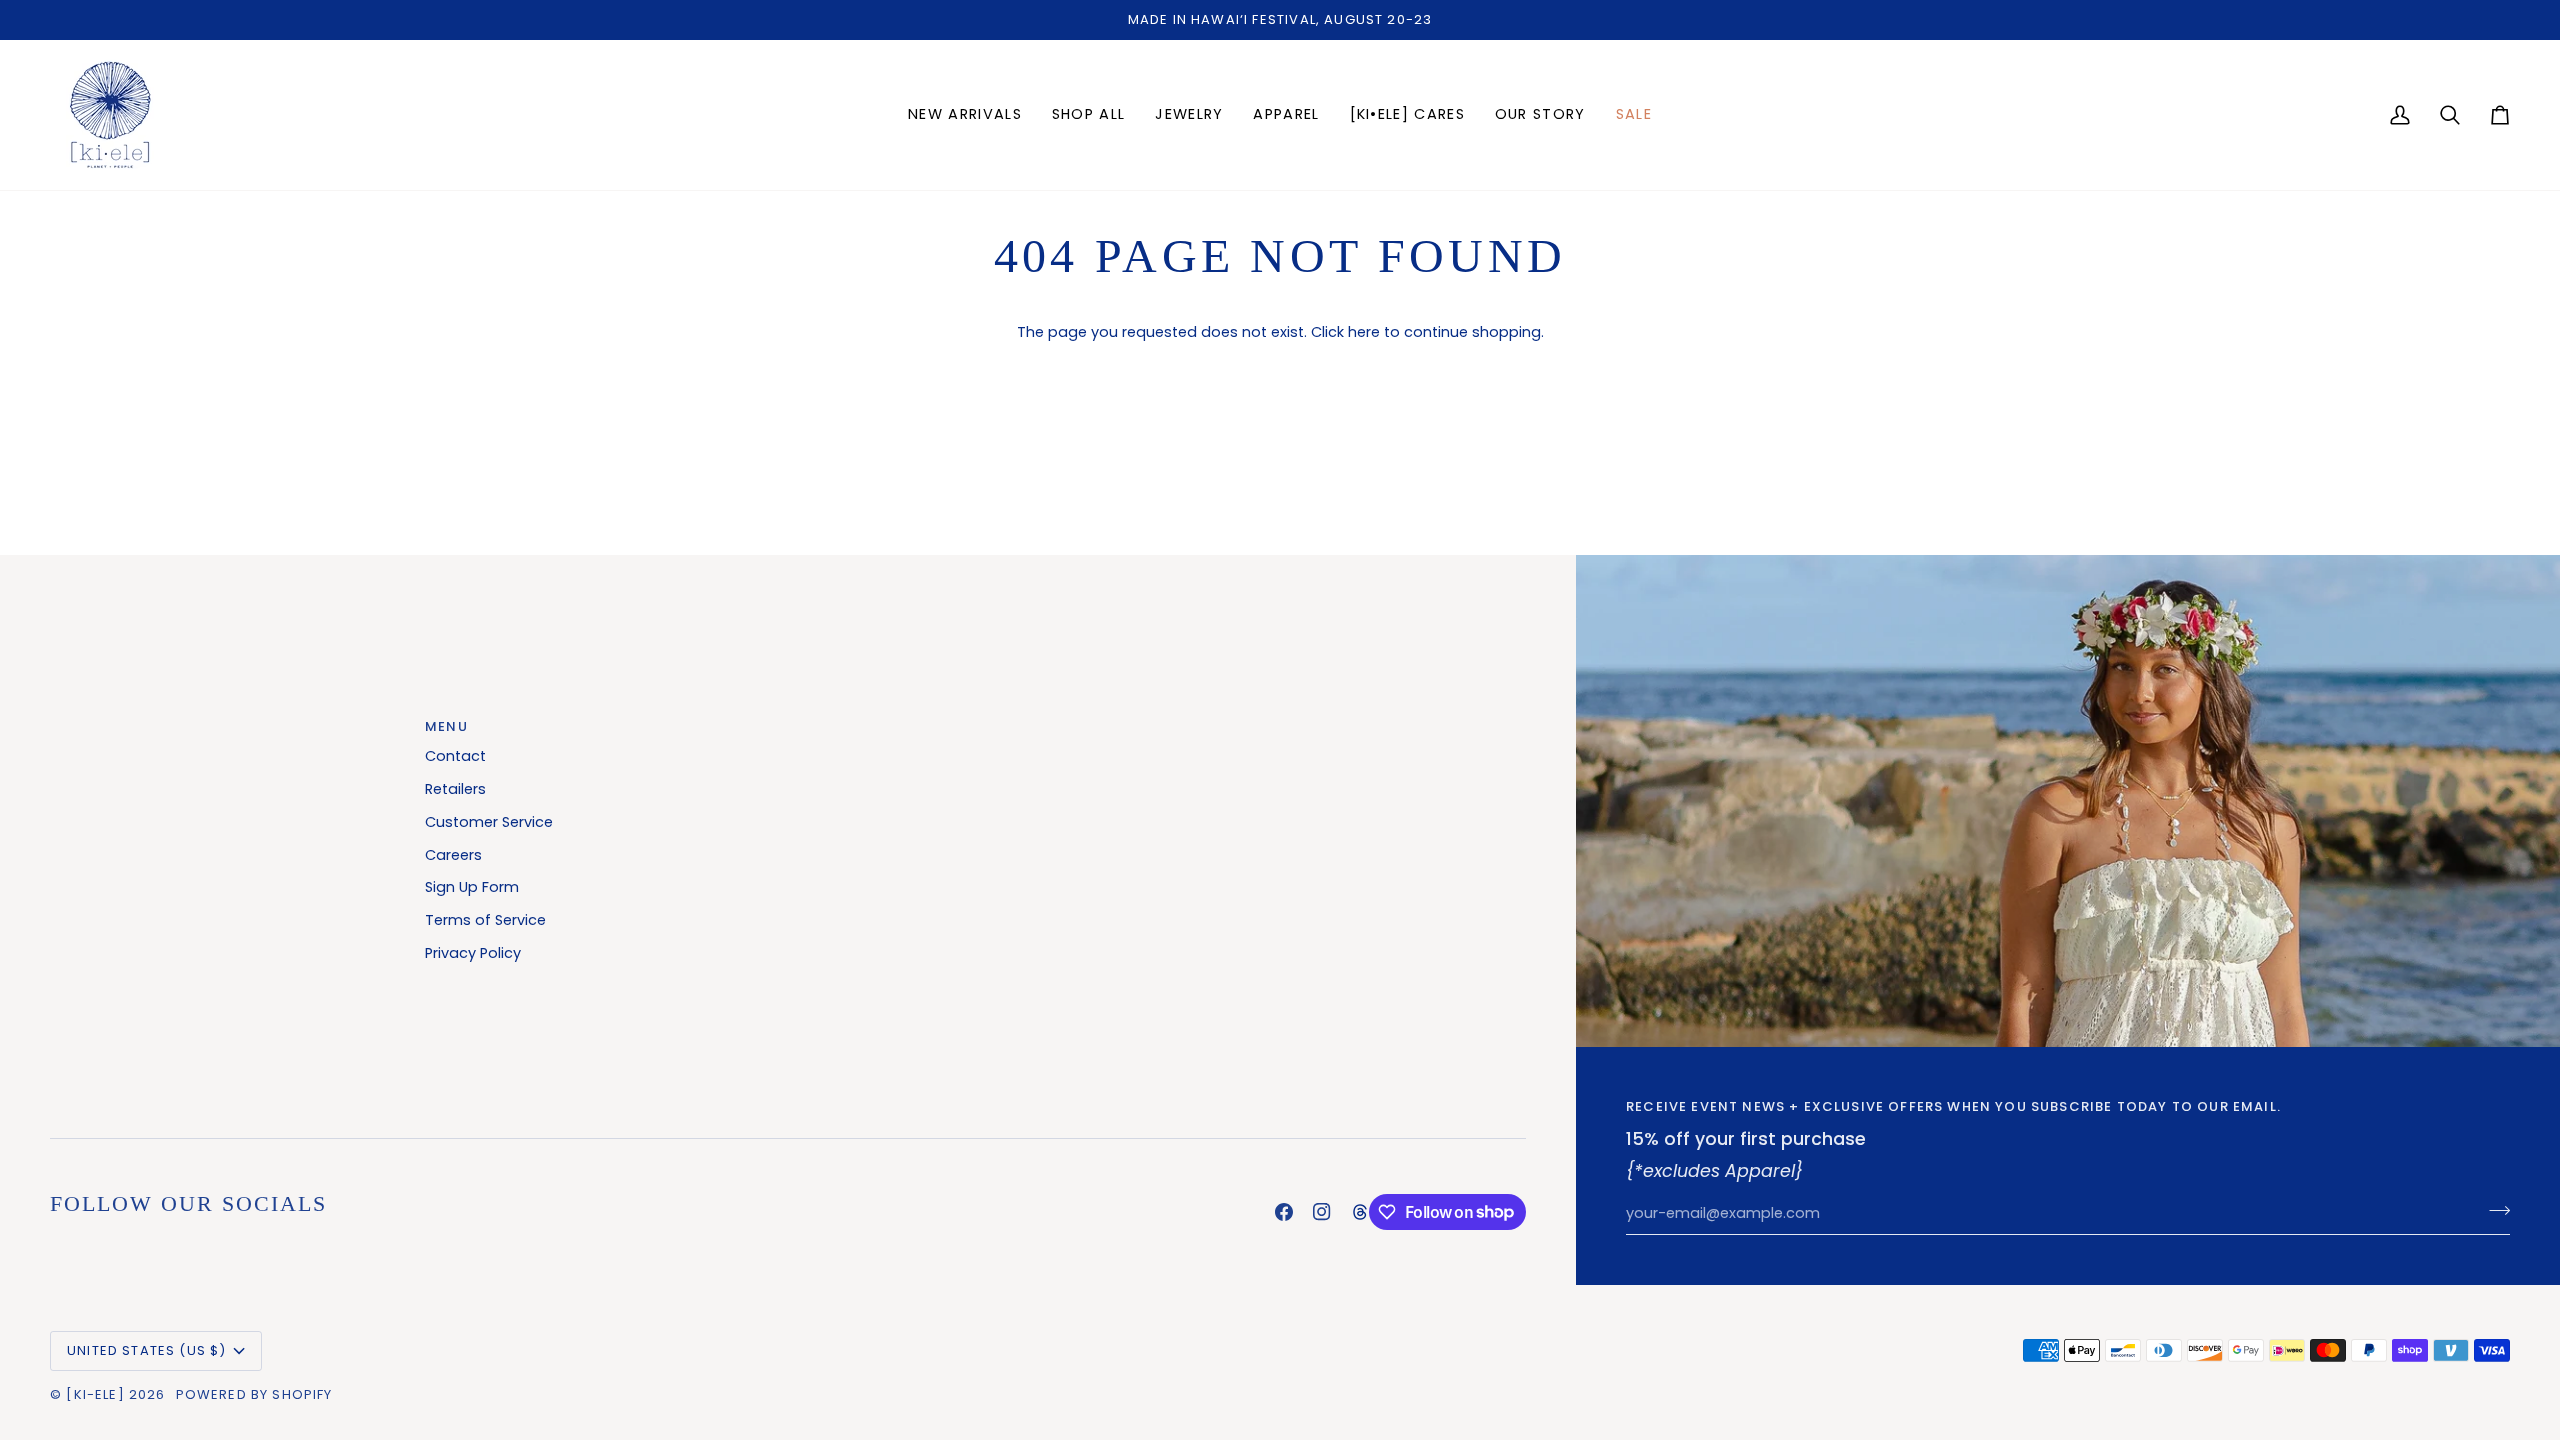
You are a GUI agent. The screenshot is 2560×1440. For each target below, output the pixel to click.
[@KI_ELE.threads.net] (1360, 1212)
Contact (455, 756)
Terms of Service (485, 920)
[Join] (2493, 1211)
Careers (453, 855)
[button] (1189, 115)
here (1364, 332)
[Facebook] (1284, 1212)
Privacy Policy (473, 953)
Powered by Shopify (254, 1394)
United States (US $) (146, 1350)
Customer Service (489, 822)
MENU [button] (446, 726)
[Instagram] (1322, 1212)
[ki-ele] (95, 1394)
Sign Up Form (472, 887)
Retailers (455, 789)
